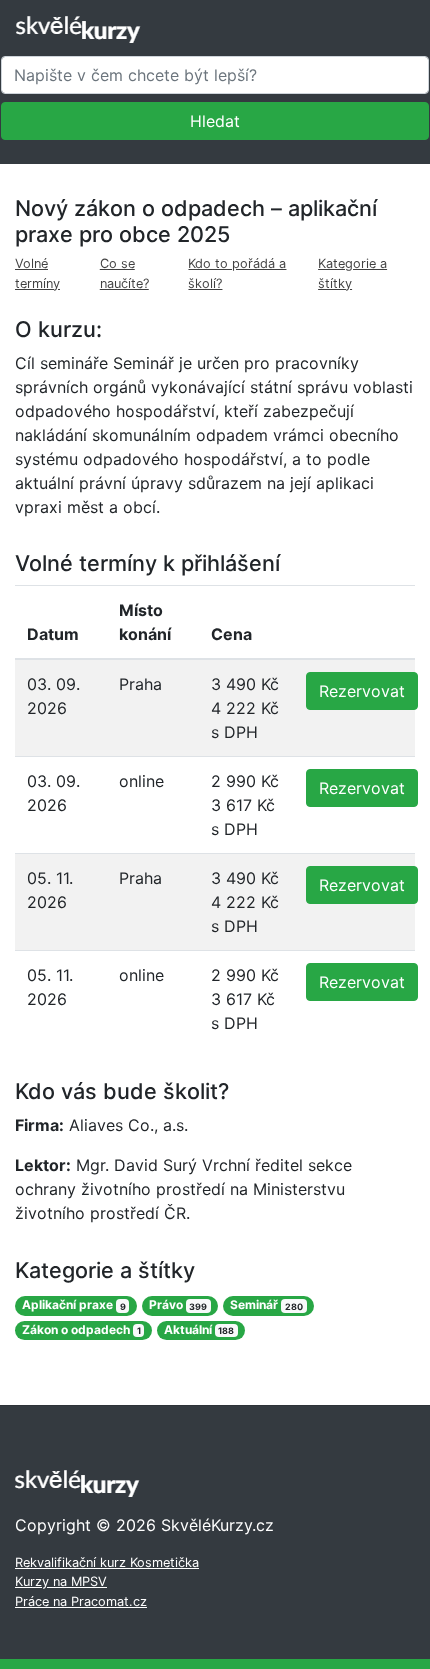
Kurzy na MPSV (61, 1581)
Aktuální (199, 1329)
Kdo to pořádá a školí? (237, 273)
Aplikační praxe (74, 1305)
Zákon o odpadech (81, 1329)
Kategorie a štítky (352, 273)
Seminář (266, 1305)
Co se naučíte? (124, 273)
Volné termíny (37, 273)
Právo (178, 1305)
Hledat (215, 121)
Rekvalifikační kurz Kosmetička (107, 1562)
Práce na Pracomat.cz (81, 1601)
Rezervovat (362, 691)
